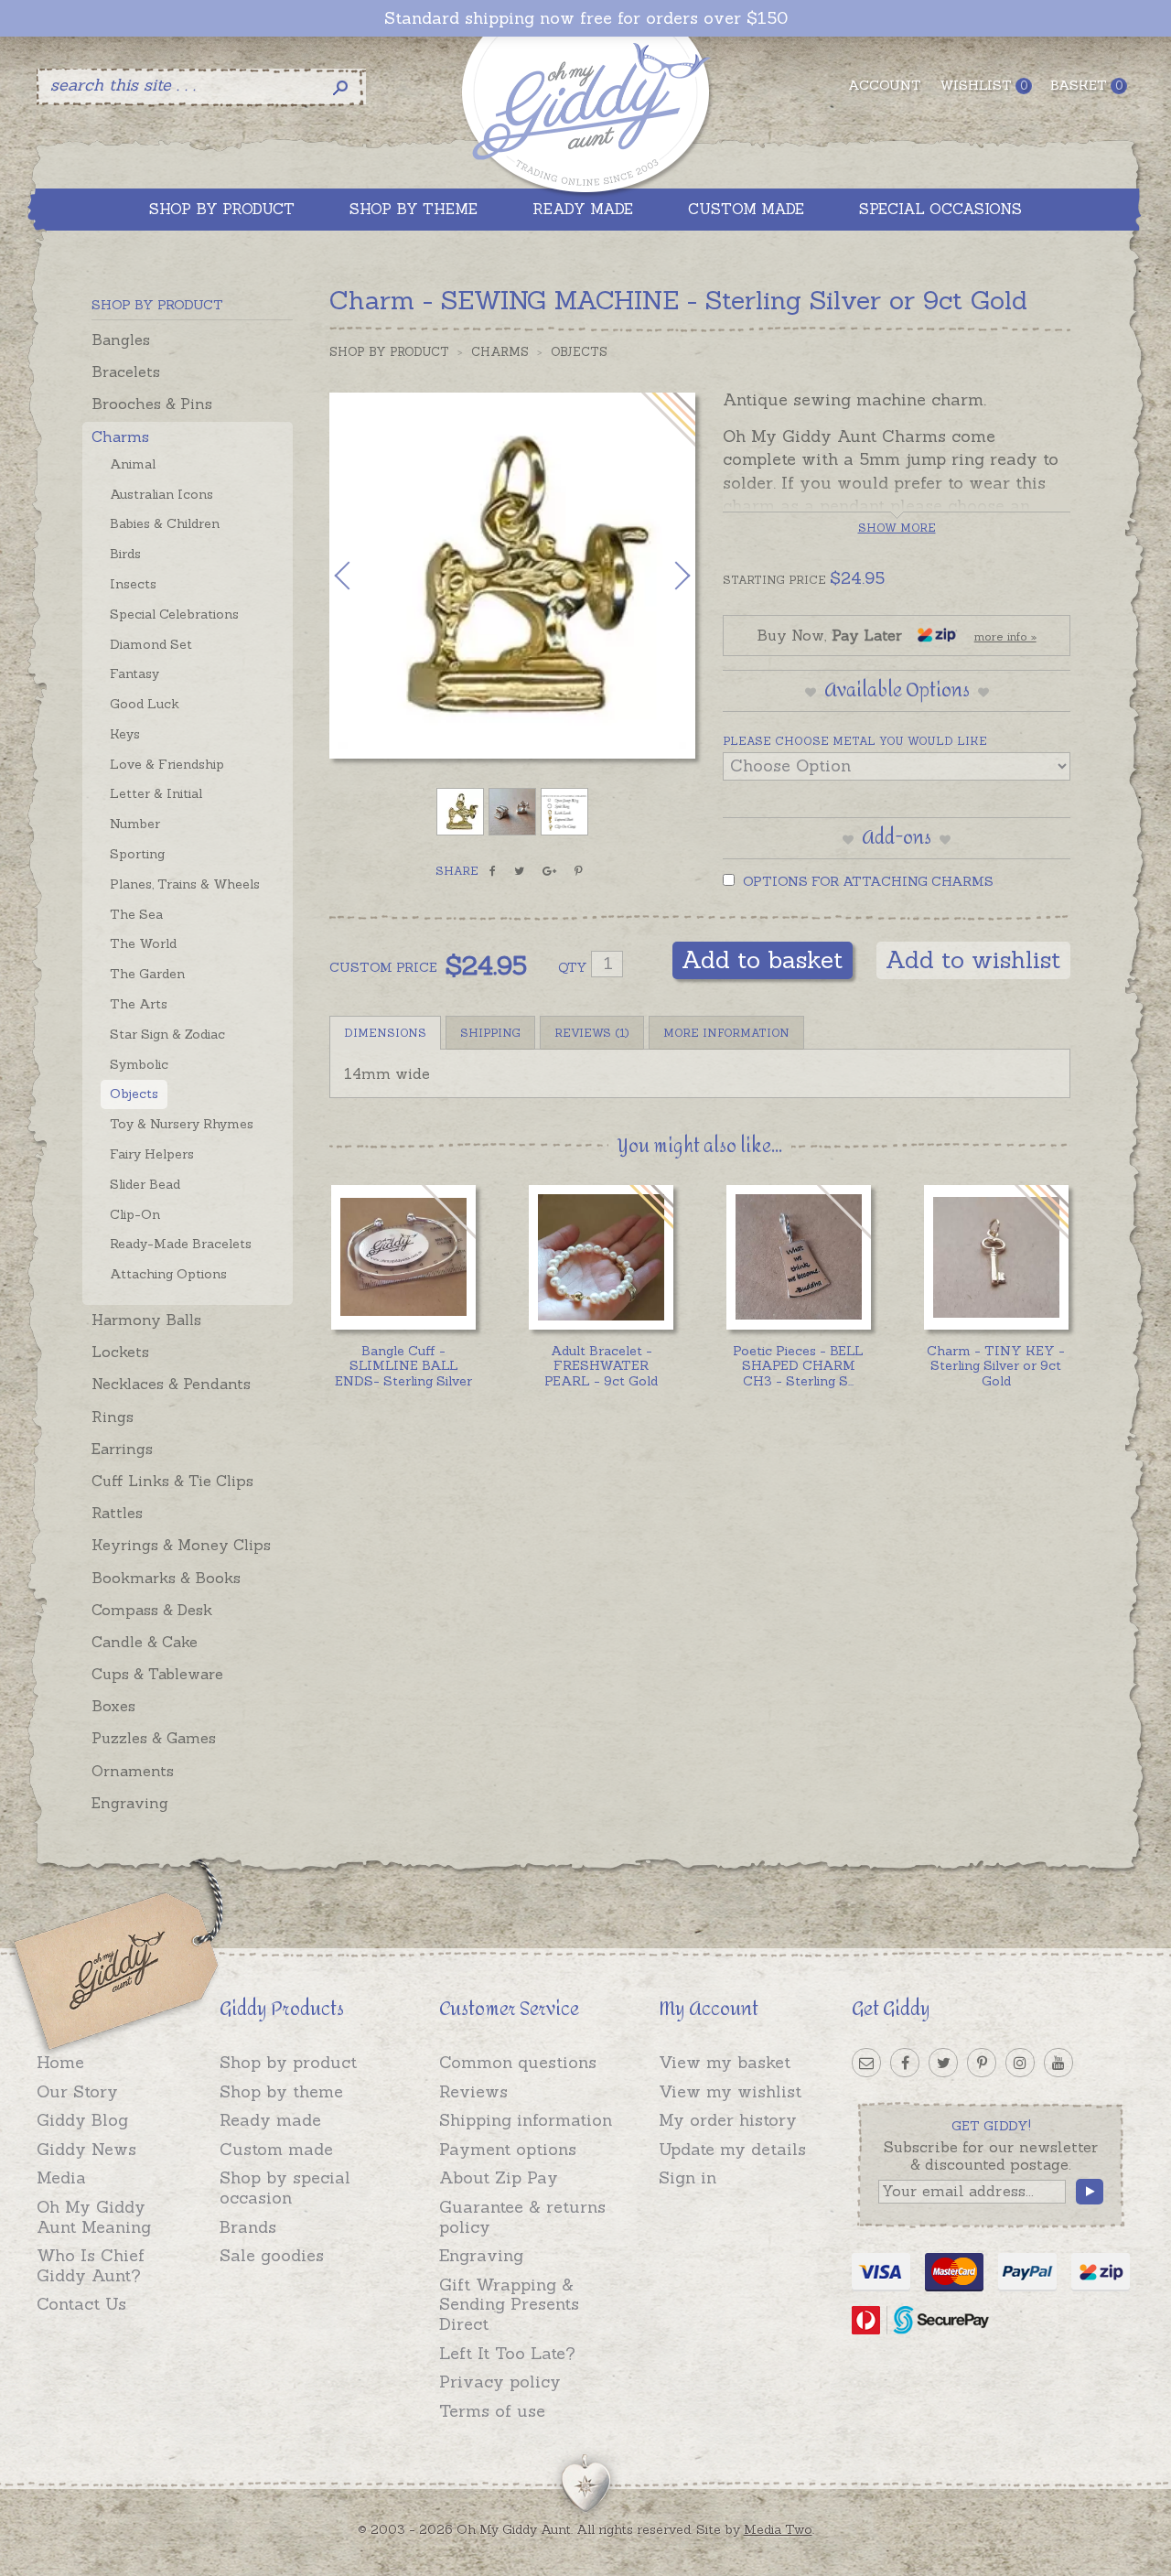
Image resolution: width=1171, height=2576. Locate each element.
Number (135, 824)
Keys (125, 734)
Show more (897, 528)
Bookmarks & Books (166, 1578)
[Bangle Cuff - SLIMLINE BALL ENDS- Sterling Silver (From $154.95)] (403, 1257)
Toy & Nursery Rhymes (182, 1124)
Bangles (121, 340)
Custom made (276, 2149)
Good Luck (145, 704)
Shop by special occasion (285, 2188)
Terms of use (492, 2411)
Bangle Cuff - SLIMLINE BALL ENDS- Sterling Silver (403, 1366)
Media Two (778, 2529)
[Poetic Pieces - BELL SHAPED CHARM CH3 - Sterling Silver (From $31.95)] (798, 1257)
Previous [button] (361, 576)
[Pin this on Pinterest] (579, 871)
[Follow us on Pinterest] (982, 2063)
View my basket (725, 2062)
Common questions (518, 2062)
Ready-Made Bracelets (181, 1244)
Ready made (270, 2120)
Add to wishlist (973, 959)
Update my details (732, 2149)
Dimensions (385, 1033)
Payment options (508, 2149)
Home (60, 2062)
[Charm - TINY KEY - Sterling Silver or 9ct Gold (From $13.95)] (996, 1257)
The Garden (147, 974)
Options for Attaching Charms (866, 881)
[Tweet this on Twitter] (519, 871)
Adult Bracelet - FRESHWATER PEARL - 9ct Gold (601, 1366)
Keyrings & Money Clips (181, 1545)
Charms (120, 437)
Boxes (113, 1706)
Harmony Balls (146, 1320)
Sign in (688, 2177)
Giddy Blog (82, 2120)
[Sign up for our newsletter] (866, 2063)
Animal (133, 464)
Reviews (473, 2091)
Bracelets (126, 372)
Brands (248, 2227)
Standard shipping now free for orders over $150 (586, 18)
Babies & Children (165, 523)
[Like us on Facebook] (905, 2063)
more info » (1005, 636)
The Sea (136, 914)
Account (885, 85)
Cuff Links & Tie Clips (172, 1481)
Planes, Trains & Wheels (185, 884)
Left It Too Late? (507, 2353)
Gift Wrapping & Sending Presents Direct (509, 2304)
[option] (512, 576)
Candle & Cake (145, 1642)
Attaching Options (168, 1274)
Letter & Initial (156, 793)
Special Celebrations (174, 614)
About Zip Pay (499, 2177)
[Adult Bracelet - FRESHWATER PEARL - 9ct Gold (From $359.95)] (601, 1257)
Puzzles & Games (154, 1738)
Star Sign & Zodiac (167, 1034)
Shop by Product (389, 352)
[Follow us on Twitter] (943, 2063)
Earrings (122, 1449)
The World (143, 943)
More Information (726, 1033)
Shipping (490, 1033)
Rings (113, 1417)
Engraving (130, 1803)
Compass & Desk (152, 1610)
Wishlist (983, 85)
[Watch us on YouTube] (1058, 2063)
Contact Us (81, 2304)
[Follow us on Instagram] (1020, 2063)
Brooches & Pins (152, 404)
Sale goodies (272, 2255)
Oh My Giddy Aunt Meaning (94, 2217)
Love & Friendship (167, 764)
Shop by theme (281, 2091)
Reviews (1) (592, 1033)
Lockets (120, 1352)
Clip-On (135, 1214)
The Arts (139, 1004)
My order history (728, 2120)
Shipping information (526, 2120)
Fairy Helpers (152, 1154)
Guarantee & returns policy (522, 2217)
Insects (133, 584)
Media (61, 2177)
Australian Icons (161, 494)
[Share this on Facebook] (493, 871)
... (798, 1366)
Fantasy (134, 674)
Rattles (117, 1513)
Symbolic (139, 1064)
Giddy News (86, 2149)
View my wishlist (730, 2091)
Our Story (77, 2091)
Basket (1086, 85)
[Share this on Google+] (549, 871)
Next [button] (663, 576)
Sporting (137, 854)
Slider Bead (145, 1184)
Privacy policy (500, 2382)
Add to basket (763, 959)
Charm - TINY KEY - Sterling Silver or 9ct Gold (996, 1366)
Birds (125, 554)
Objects (134, 1094)
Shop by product (288, 2062)
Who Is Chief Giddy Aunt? (91, 2265)
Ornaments (133, 1771)
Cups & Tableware (157, 1674)
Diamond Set (151, 644)
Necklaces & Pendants (171, 1384)
